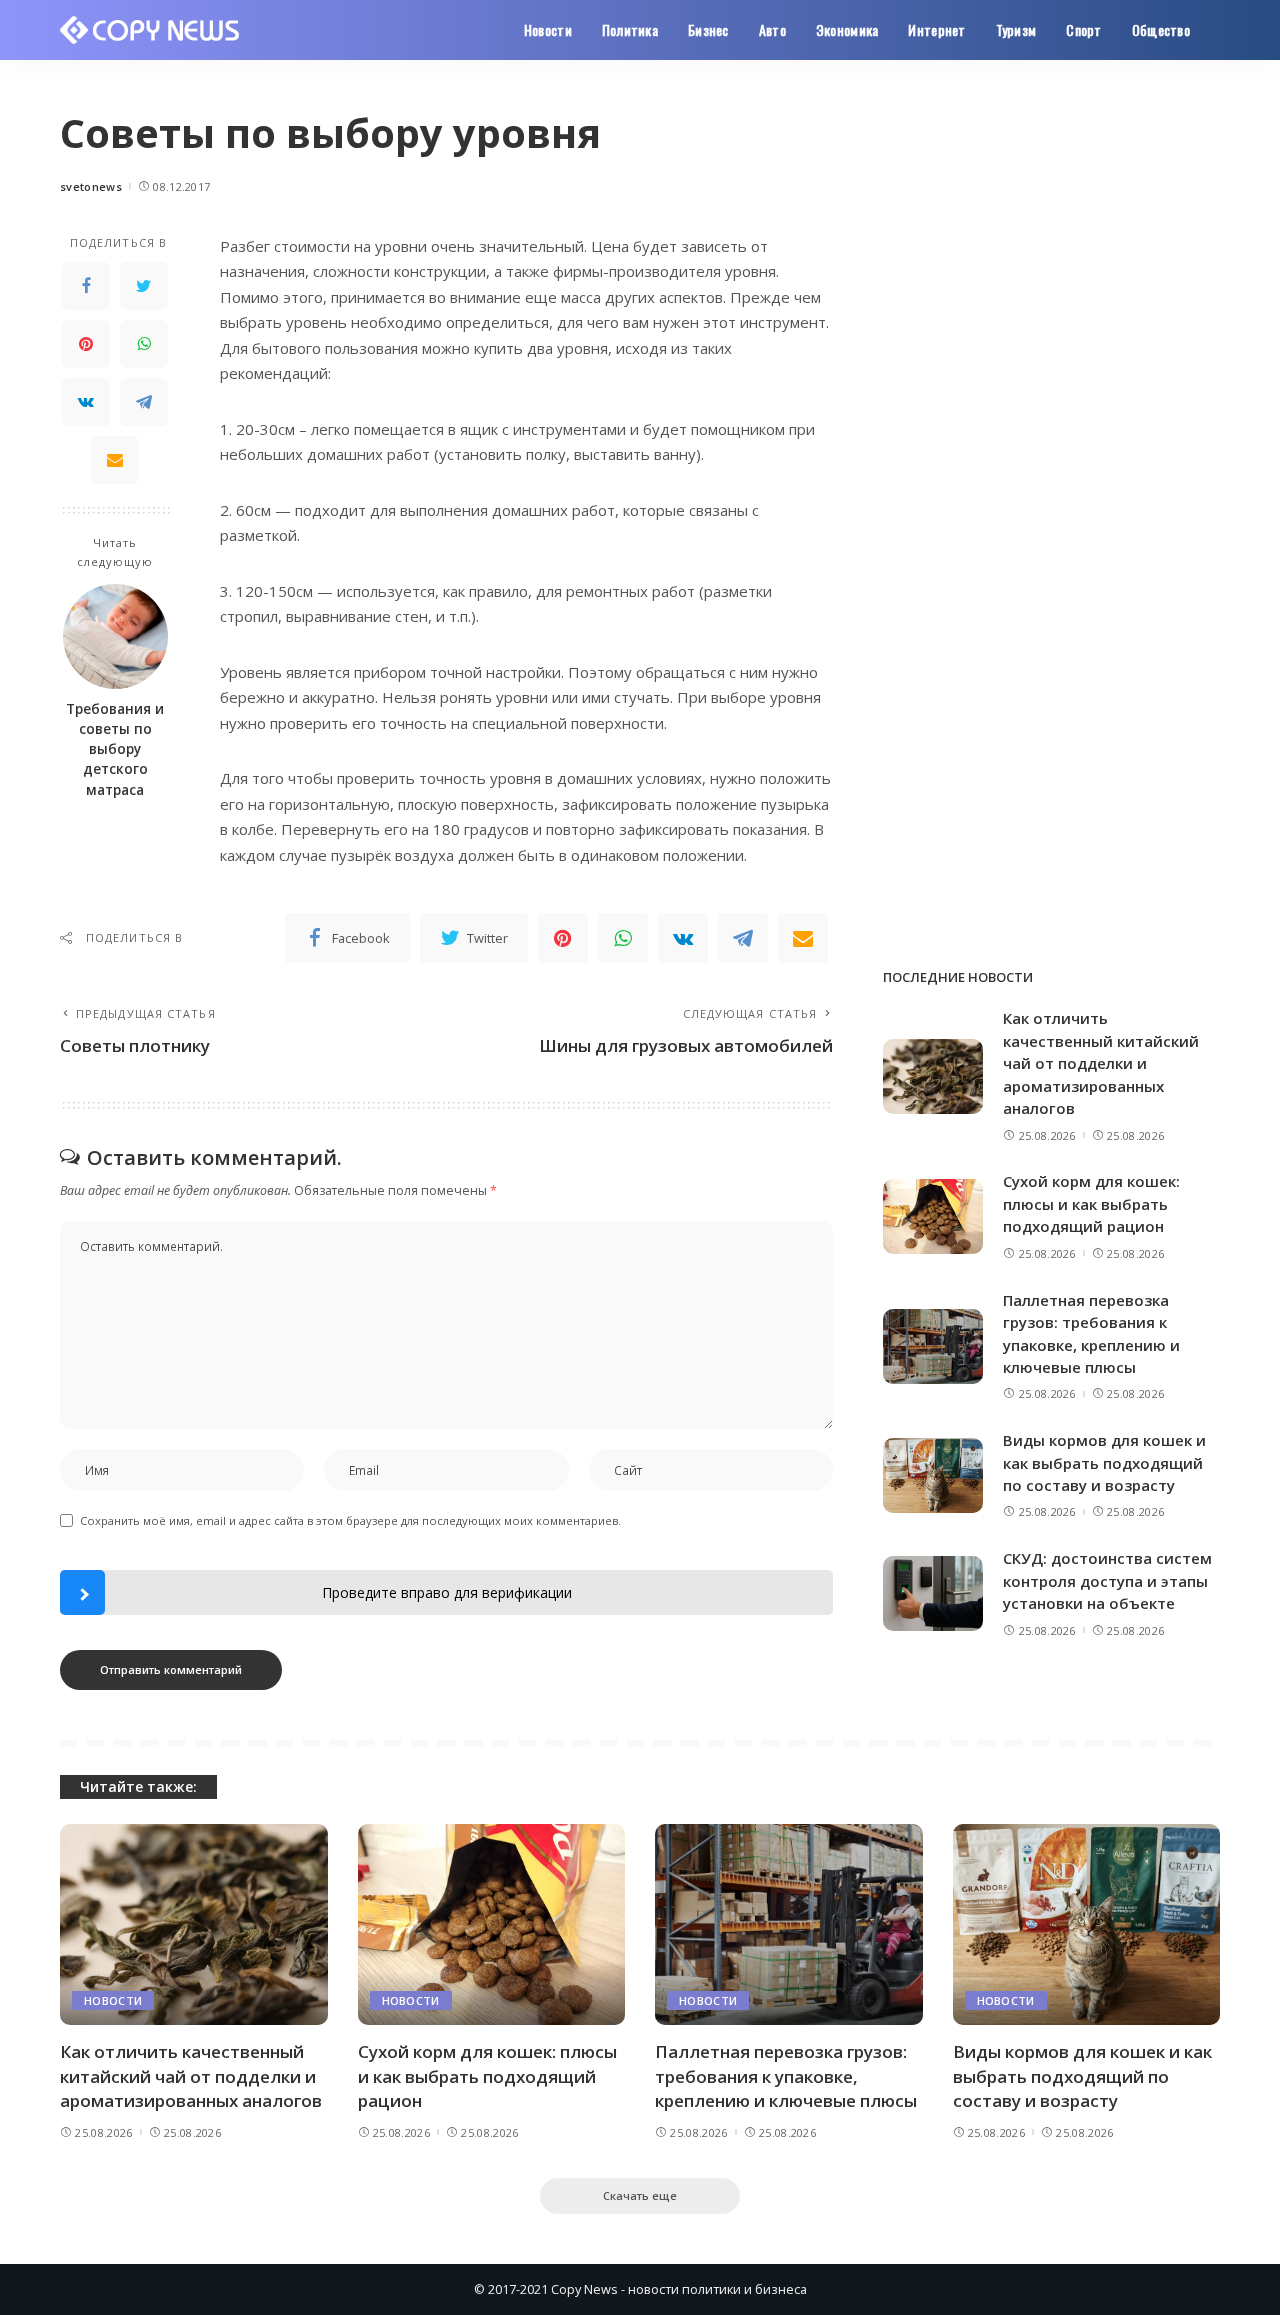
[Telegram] (144, 402)
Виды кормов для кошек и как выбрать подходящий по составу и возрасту (1104, 1462)
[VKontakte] (86, 402)
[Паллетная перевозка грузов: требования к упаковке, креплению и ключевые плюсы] (933, 1346)
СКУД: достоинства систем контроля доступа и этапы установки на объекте (1107, 1580)
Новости (113, 2000)
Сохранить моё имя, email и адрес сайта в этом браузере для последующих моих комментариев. (350, 1520)
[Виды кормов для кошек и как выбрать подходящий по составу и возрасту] (933, 1475)
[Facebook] (86, 286)
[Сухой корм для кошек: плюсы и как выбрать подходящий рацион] (933, 1216)
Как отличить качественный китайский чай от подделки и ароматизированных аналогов (1101, 1063)
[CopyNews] (150, 30)
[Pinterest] (86, 344)
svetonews (91, 186)
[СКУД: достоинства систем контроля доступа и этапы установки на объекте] (933, 1593)
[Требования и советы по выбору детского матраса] (115, 636)
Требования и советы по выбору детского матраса (115, 749)
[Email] (115, 460)
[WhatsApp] (144, 344)
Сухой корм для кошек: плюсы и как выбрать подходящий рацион (1091, 1203)
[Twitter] (144, 286)
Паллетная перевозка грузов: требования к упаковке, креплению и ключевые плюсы (786, 2076)
